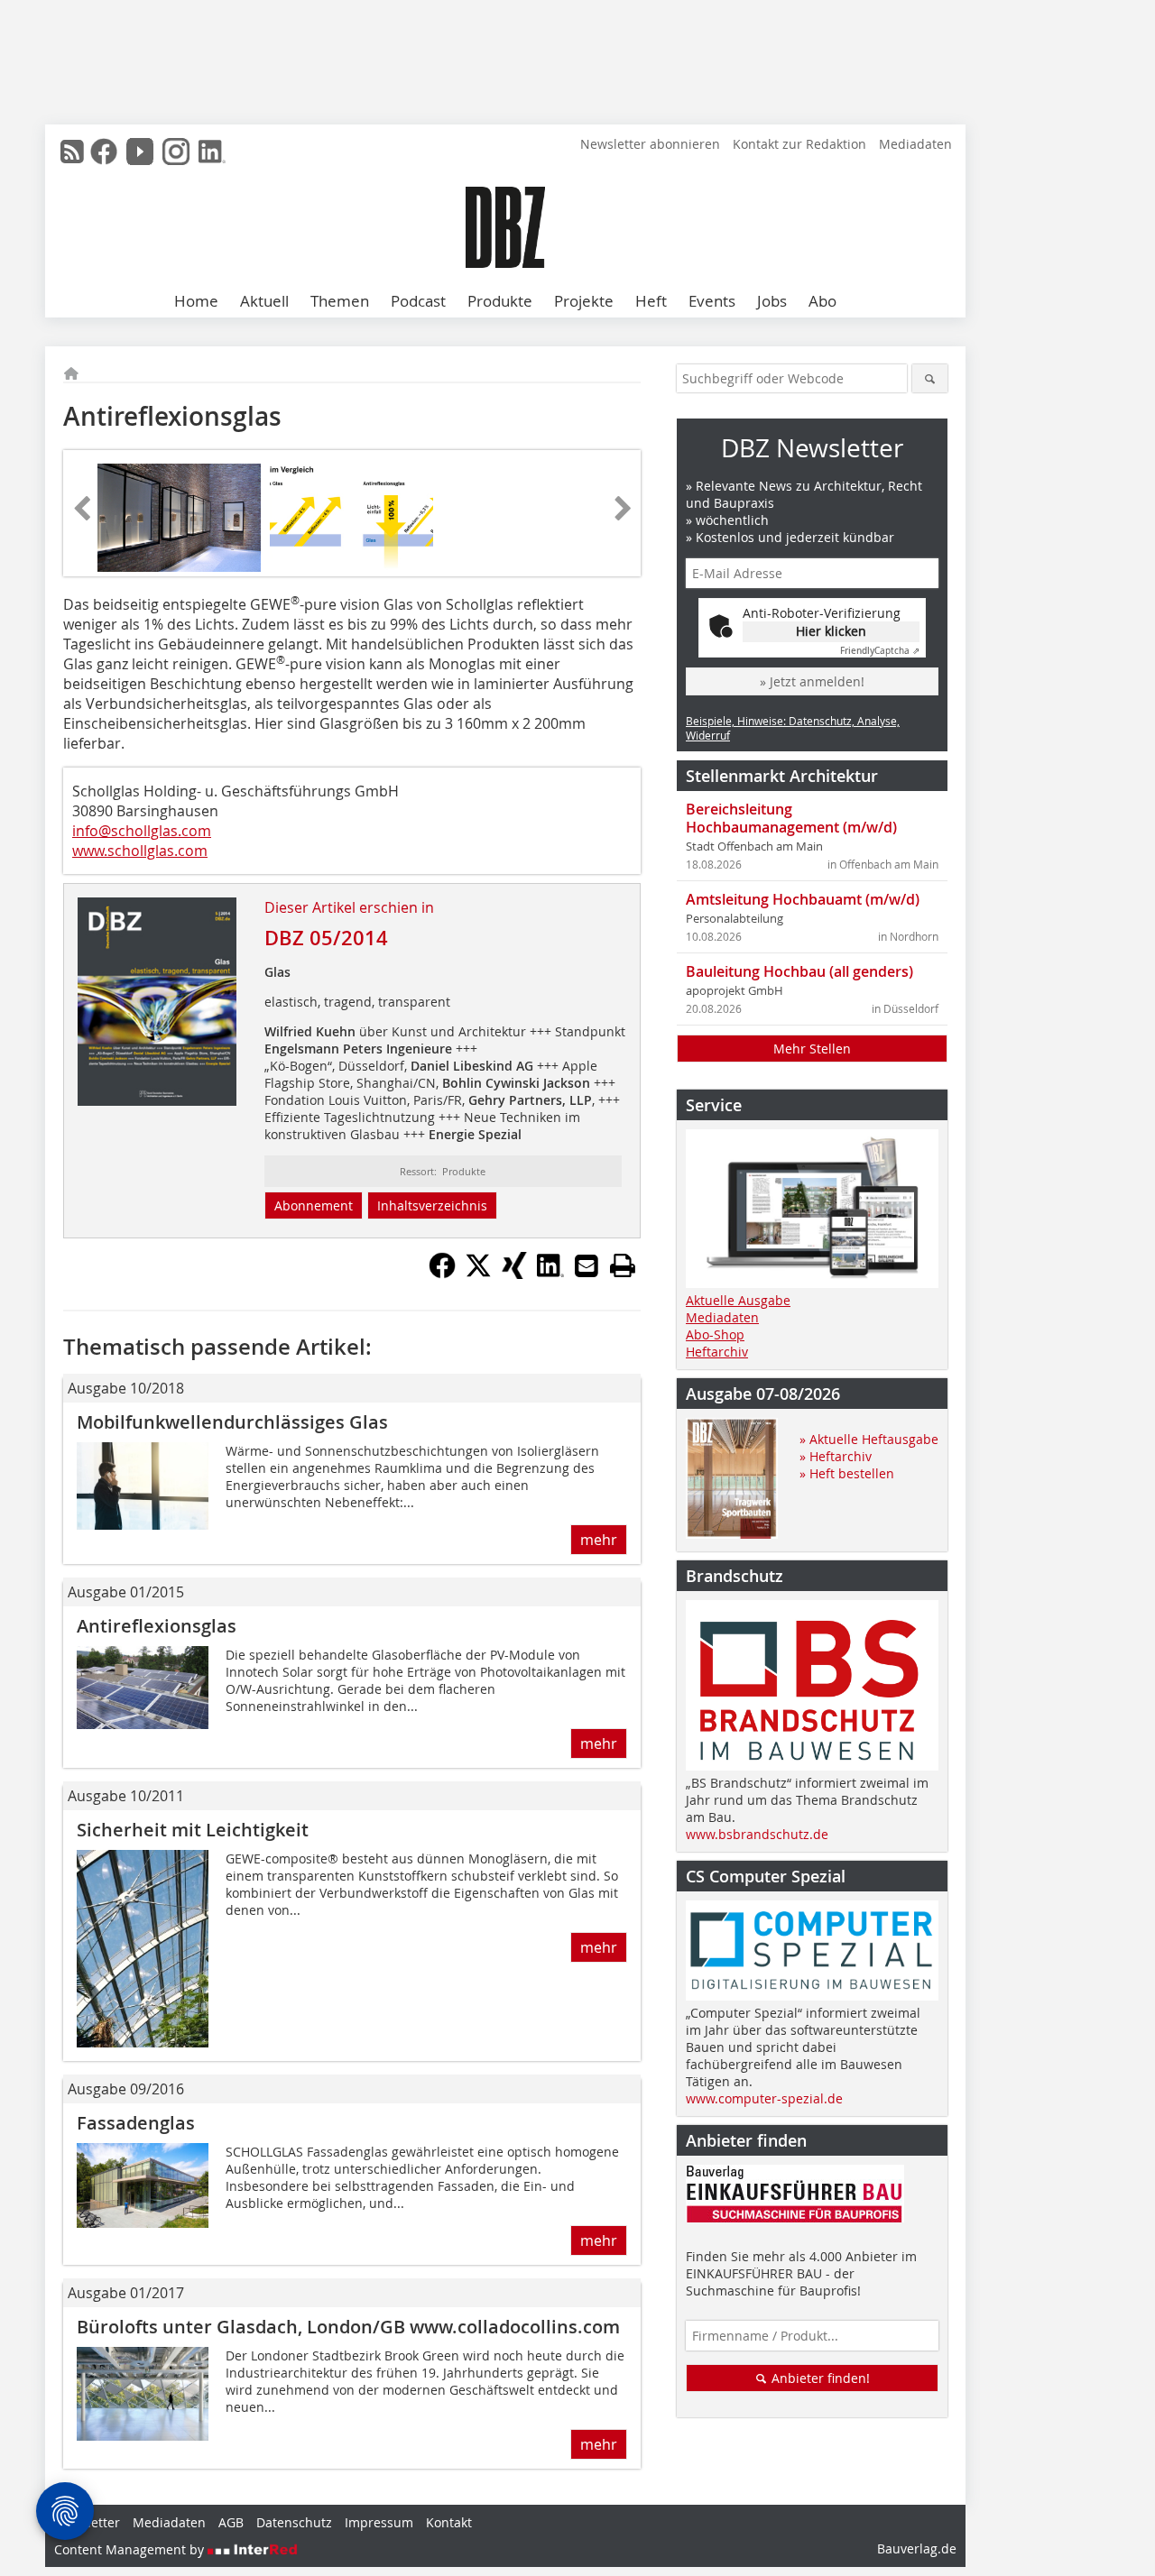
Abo (822, 301)
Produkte (500, 301)
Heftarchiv (717, 1352)
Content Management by (131, 2549)
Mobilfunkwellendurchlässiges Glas (232, 1422)
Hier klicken (831, 631)
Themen (340, 301)
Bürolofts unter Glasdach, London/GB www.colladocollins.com (348, 2327)
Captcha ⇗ (880, 651)
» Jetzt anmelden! (812, 681)
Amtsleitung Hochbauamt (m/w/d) (803, 899)
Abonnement (314, 1205)
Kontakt (449, 2522)
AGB (231, 2522)
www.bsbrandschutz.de (757, 1834)
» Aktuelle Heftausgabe (869, 1439)
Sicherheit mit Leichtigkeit (193, 1830)
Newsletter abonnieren (650, 144)
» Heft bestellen (847, 1473)
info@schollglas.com (142, 831)
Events (712, 301)
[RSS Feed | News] (72, 152)
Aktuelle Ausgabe (738, 1300)
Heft (651, 301)
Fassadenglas (136, 2123)
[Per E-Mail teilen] (587, 1265)
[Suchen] (930, 378)
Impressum (379, 2522)
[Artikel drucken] (623, 1265)
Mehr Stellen (812, 1049)
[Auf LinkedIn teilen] (550, 1274)
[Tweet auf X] (478, 1274)
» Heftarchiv (836, 1456)
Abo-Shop (715, 1334)
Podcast (418, 301)
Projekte (584, 301)
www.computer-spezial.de (764, 2098)
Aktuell (264, 301)
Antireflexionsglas (157, 1626)
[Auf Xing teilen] (514, 1274)
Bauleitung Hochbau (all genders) (799, 971)
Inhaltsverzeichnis (432, 1205)
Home (196, 301)
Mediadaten (915, 144)
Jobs (772, 301)
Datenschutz (294, 2522)
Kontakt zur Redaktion (799, 144)
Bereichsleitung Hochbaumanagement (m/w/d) (791, 818)
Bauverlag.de (917, 2548)
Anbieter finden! (819, 2378)
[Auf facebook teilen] (442, 1274)
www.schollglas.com (140, 851)
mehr (599, 1540)
